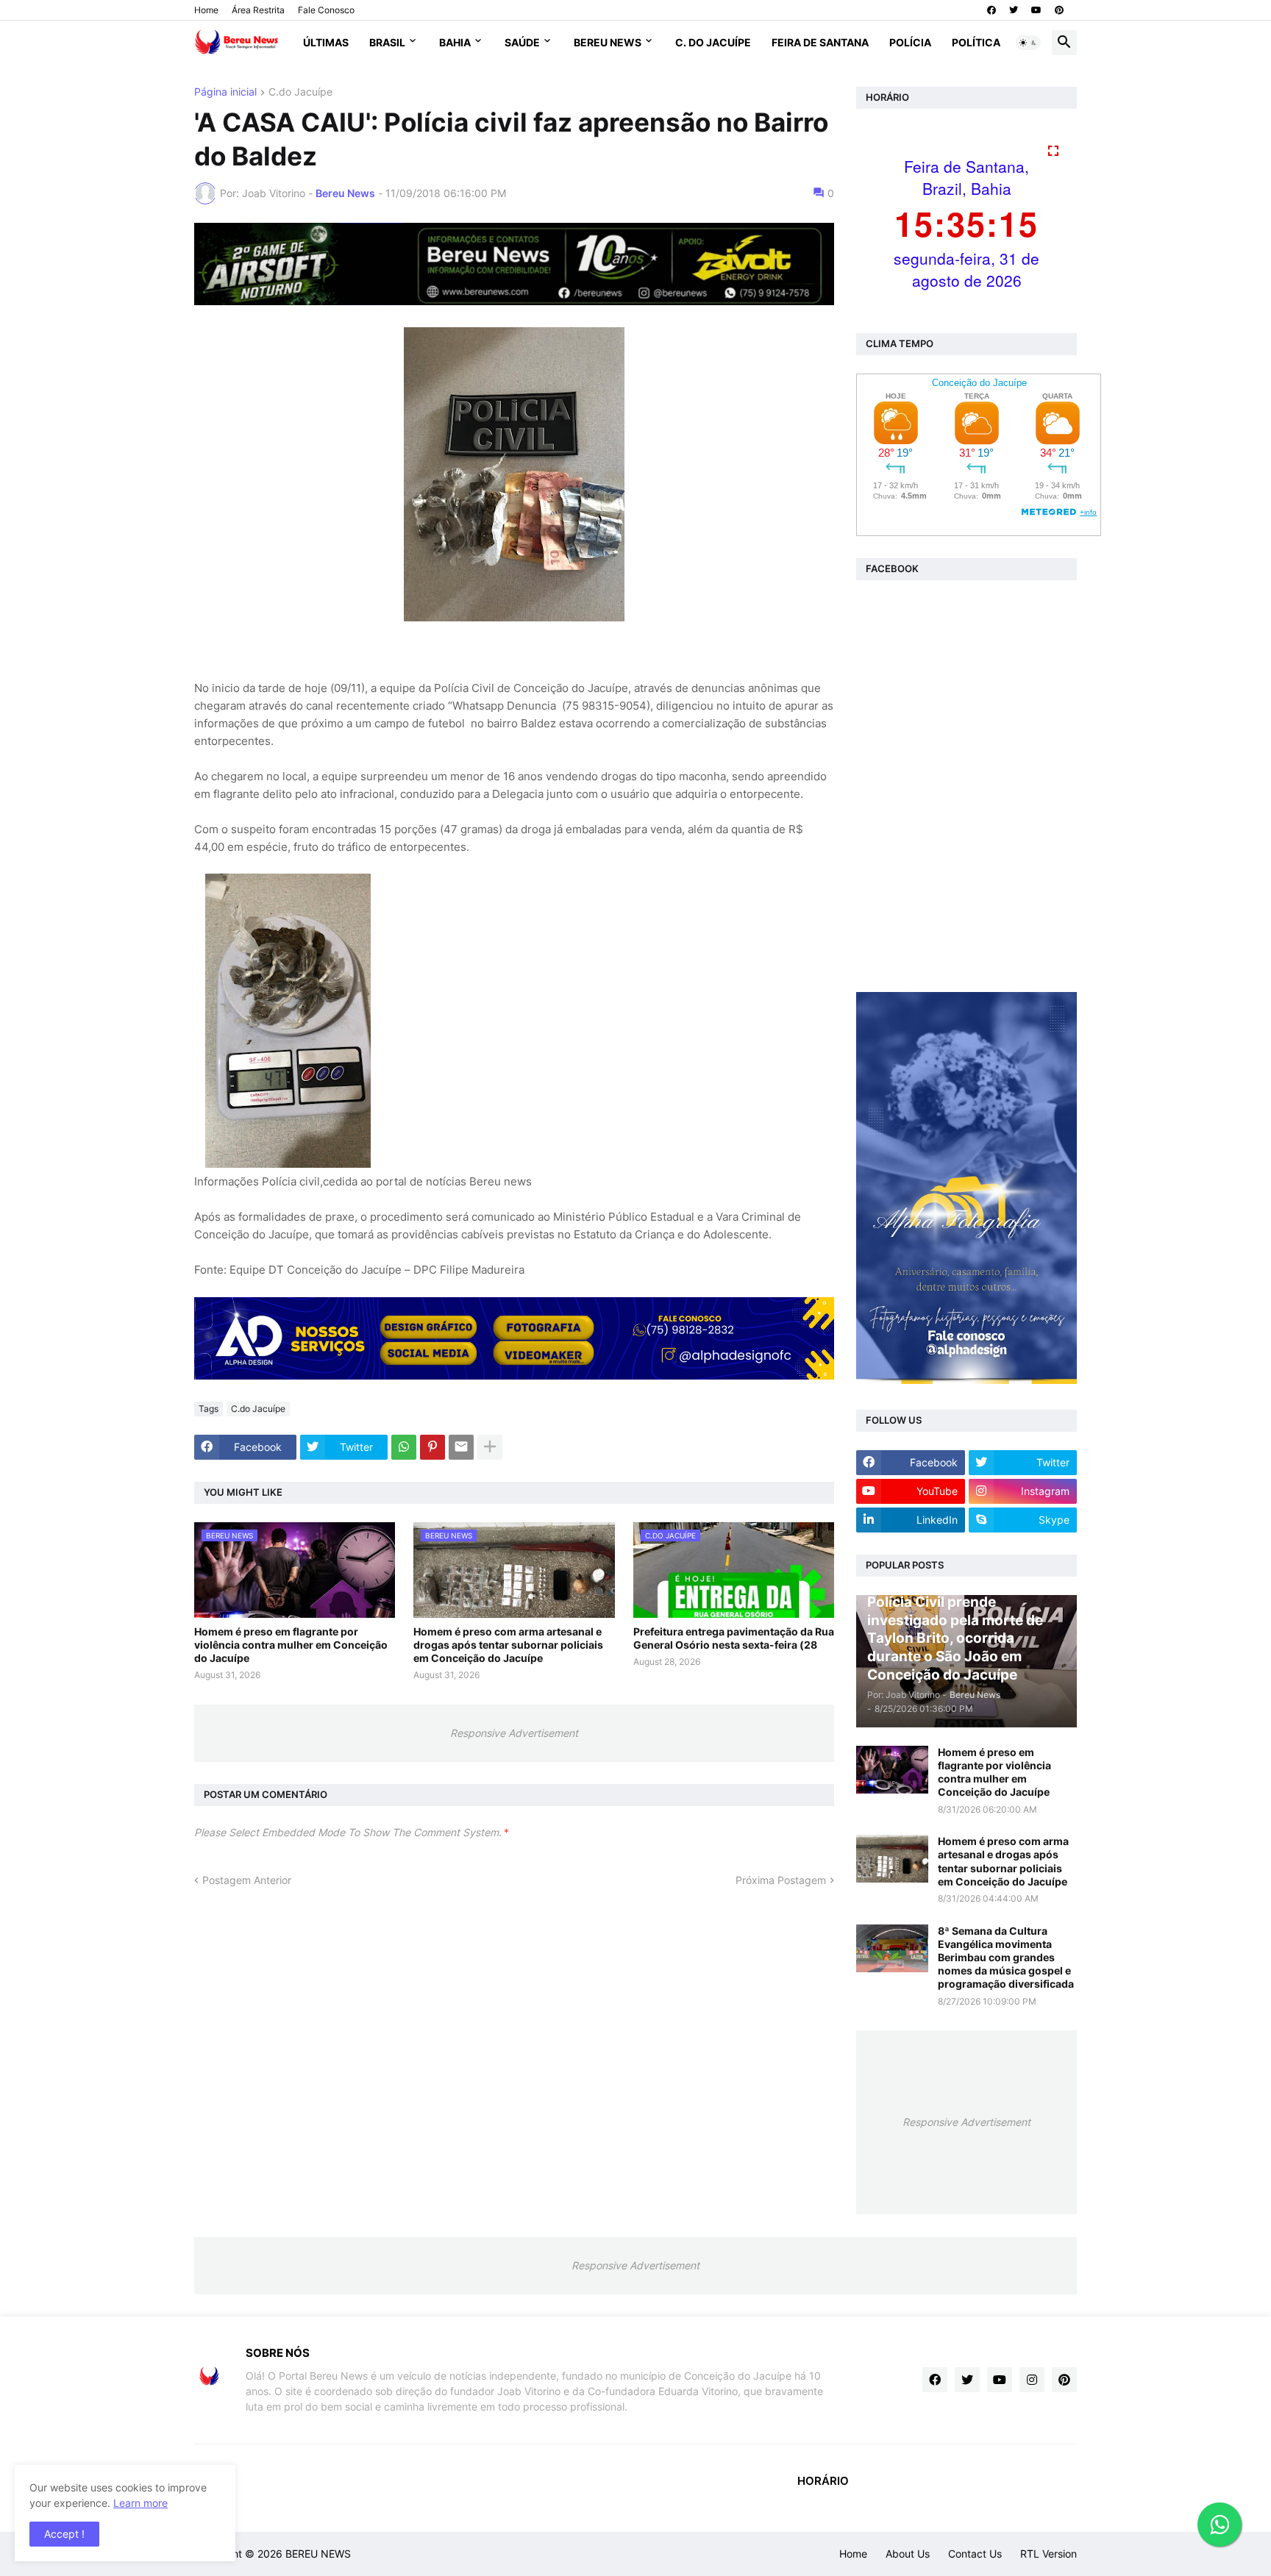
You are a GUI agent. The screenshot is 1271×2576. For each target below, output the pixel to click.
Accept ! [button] (64, 2534)
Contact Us (975, 2554)
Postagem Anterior (247, 1880)
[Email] (461, 1447)
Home (206, 10)
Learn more (140, 2503)
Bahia (455, 42)
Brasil (387, 42)
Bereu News (608, 42)
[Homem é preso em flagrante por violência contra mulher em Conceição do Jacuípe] (892, 1770)
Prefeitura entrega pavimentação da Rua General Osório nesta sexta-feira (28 (734, 1638)
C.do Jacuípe (300, 92)
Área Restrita (258, 10)
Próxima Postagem (781, 1880)
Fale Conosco (326, 10)
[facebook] (991, 10)
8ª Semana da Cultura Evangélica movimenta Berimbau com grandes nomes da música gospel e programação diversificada (1006, 1958)
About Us (908, 2554)
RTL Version (1049, 2554)
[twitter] (1014, 10)
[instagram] (1032, 2380)
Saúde (522, 42)
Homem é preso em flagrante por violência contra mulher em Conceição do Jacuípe (291, 1645)
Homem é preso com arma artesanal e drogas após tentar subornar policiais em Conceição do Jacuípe (508, 1645)
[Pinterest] (432, 1447)
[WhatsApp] (404, 1447)
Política (976, 42)
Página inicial (225, 92)
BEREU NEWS (318, 2554)
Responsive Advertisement (514, 1733)
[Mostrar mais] (490, 1447)
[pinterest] (1059, 10)
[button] (1028, 43)
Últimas (326, 42)
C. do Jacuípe (713, 42)
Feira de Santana (820, 42)
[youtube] (1036, 10)
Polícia (910, 42)
